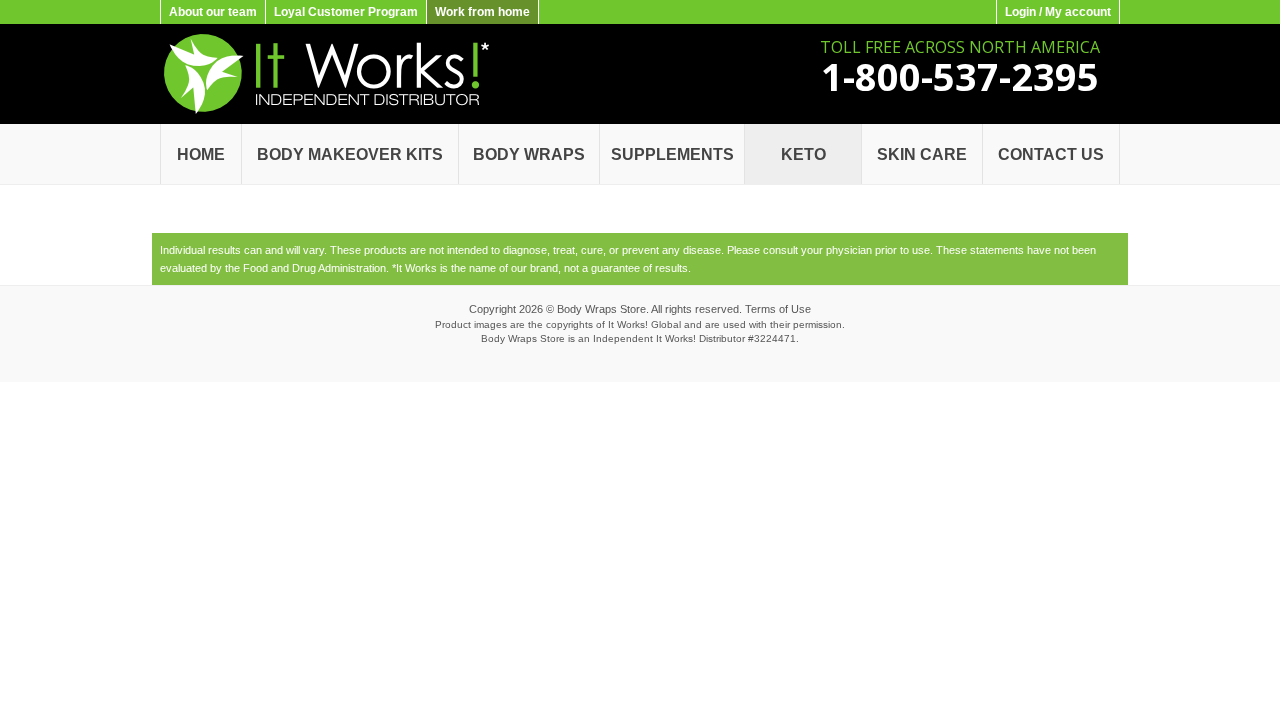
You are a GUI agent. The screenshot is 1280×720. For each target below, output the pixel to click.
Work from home (482, 12)
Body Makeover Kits (350, 154)
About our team (213, 12)
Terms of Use (778, 309)
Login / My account (1058, 12)
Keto (803, 154)
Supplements (672, 154)
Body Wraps (529, 154)
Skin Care (922, 154)
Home (201, 154)
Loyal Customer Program (346, 12)
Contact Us (1051, 154)
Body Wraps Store (601, 309)
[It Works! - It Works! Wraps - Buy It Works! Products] (324, 110)
